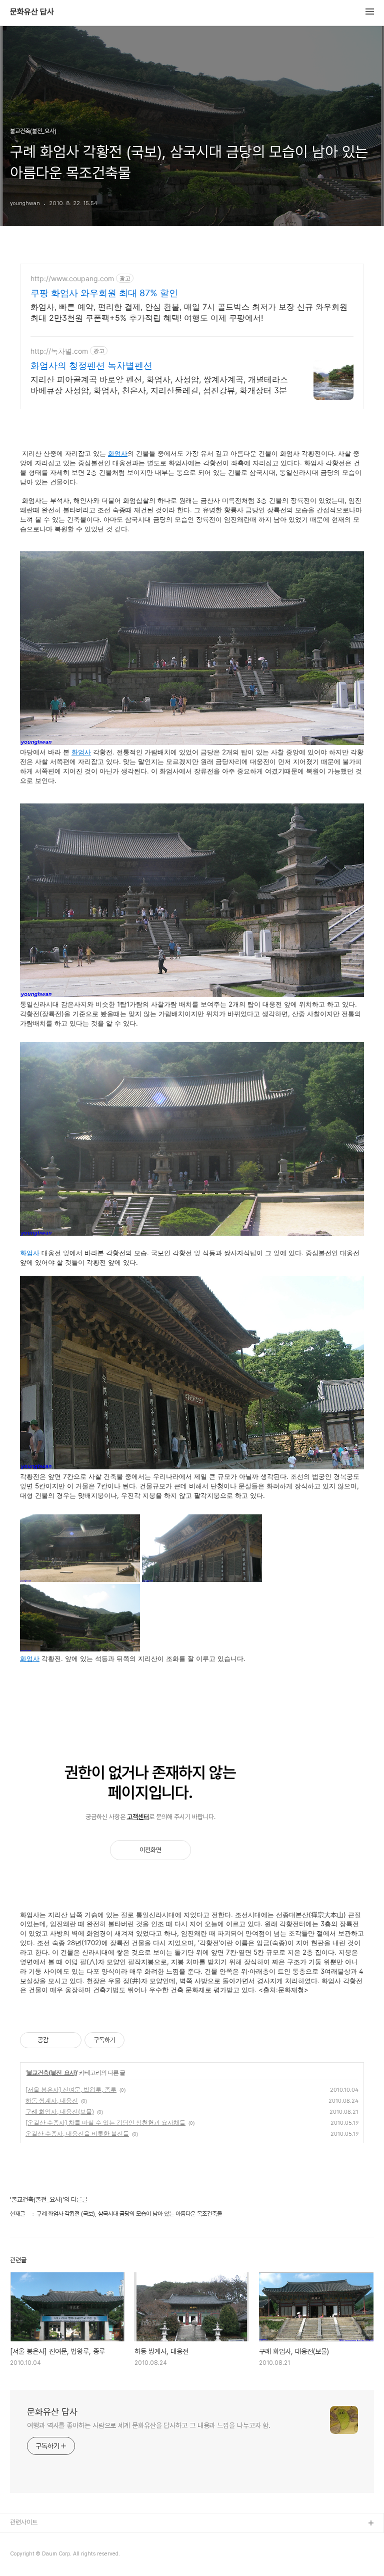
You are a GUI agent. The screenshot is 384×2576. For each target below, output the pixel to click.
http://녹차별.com (59, 351)
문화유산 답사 (32, 12)
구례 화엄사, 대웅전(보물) (60, 2111)
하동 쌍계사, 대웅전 (52, 2100)
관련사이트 (24, 2522)
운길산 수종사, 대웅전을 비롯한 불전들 (77, 2133)
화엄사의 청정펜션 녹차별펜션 (91, 365)
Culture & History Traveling (50, 2540)
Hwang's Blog (31, 2556)
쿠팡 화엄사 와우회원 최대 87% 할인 (104, 293)
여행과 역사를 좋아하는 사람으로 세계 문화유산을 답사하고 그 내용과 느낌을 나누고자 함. (149, 2425)
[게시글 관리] (70, 2040)
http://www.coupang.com (72, 278)
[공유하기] (58, 2040)
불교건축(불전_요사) (52, 2072)
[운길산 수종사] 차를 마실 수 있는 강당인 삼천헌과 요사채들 (105, 2122)
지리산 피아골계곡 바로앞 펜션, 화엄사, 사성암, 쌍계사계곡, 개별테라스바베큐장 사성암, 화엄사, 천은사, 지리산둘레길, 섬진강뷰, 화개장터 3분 (159, 385)
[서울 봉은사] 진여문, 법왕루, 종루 (71, 2089)
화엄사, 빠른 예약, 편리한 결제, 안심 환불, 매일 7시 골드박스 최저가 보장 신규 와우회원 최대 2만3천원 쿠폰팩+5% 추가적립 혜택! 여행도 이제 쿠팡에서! (189, 312)
